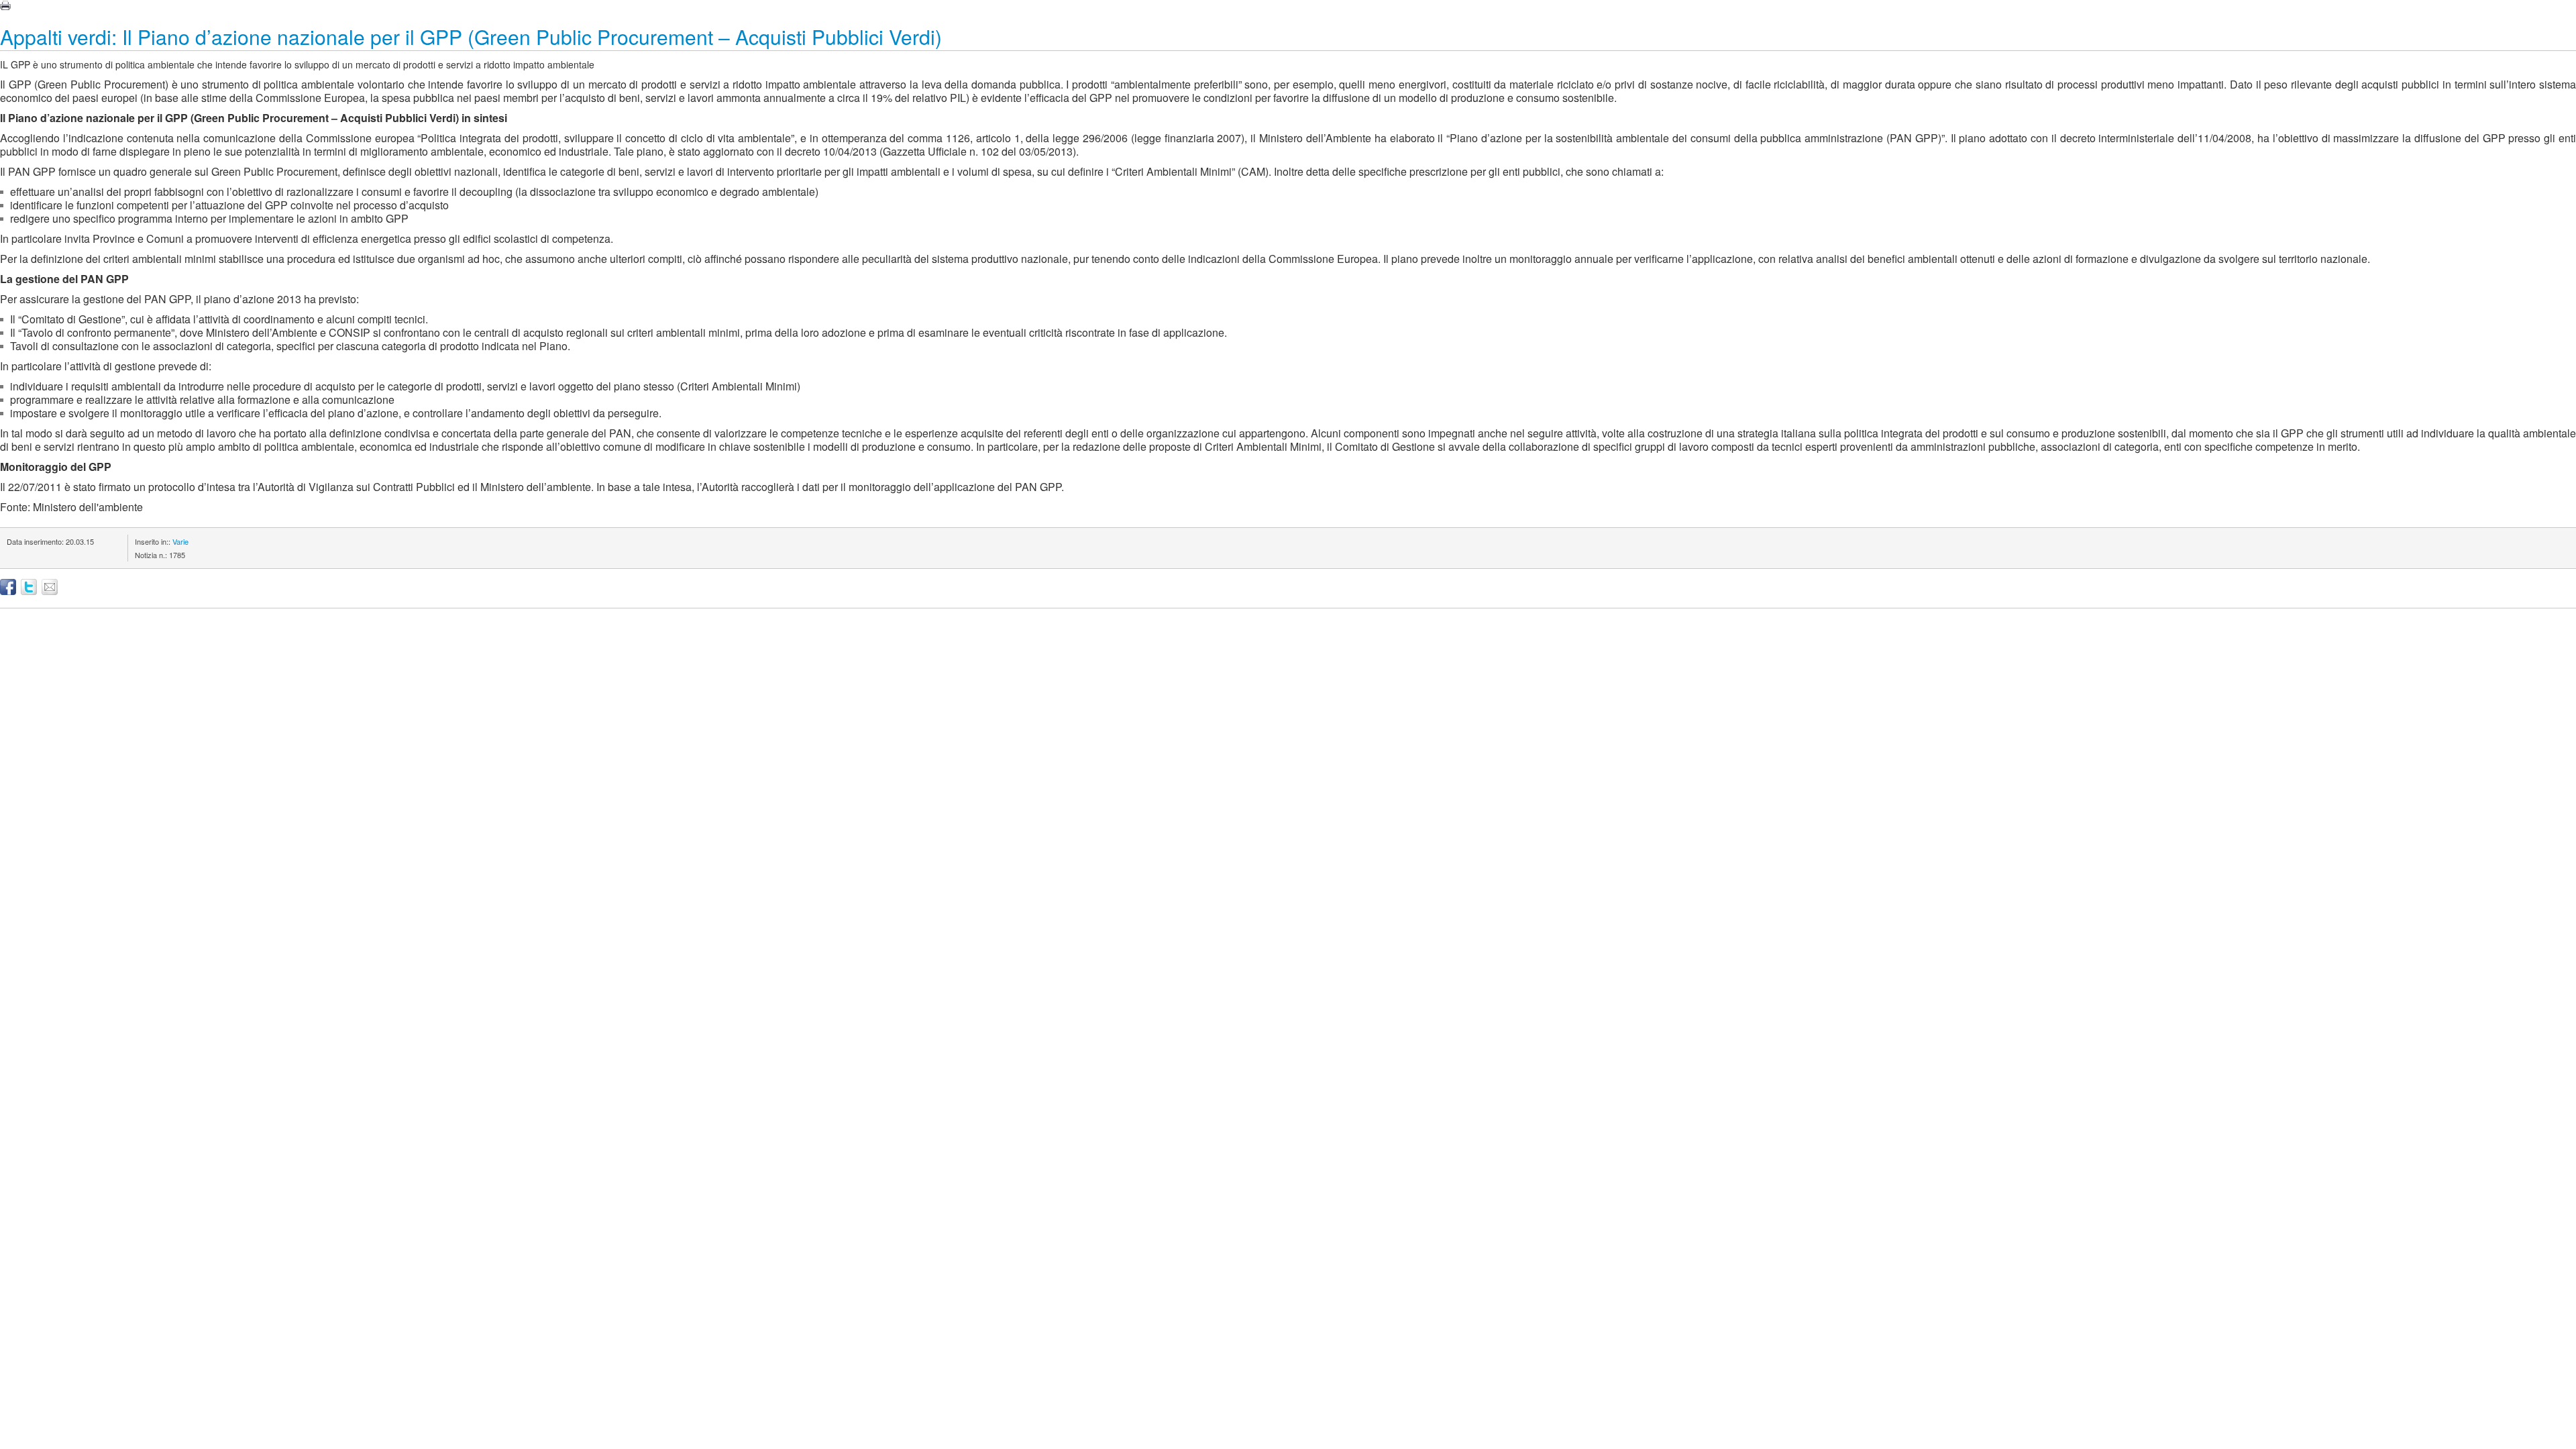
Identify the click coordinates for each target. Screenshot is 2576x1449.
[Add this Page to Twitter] (29, 587)
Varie (180, 541)
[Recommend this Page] (50, 587)
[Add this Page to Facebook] (8, 587)
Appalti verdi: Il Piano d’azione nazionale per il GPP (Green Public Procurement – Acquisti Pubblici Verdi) (471, 37)
